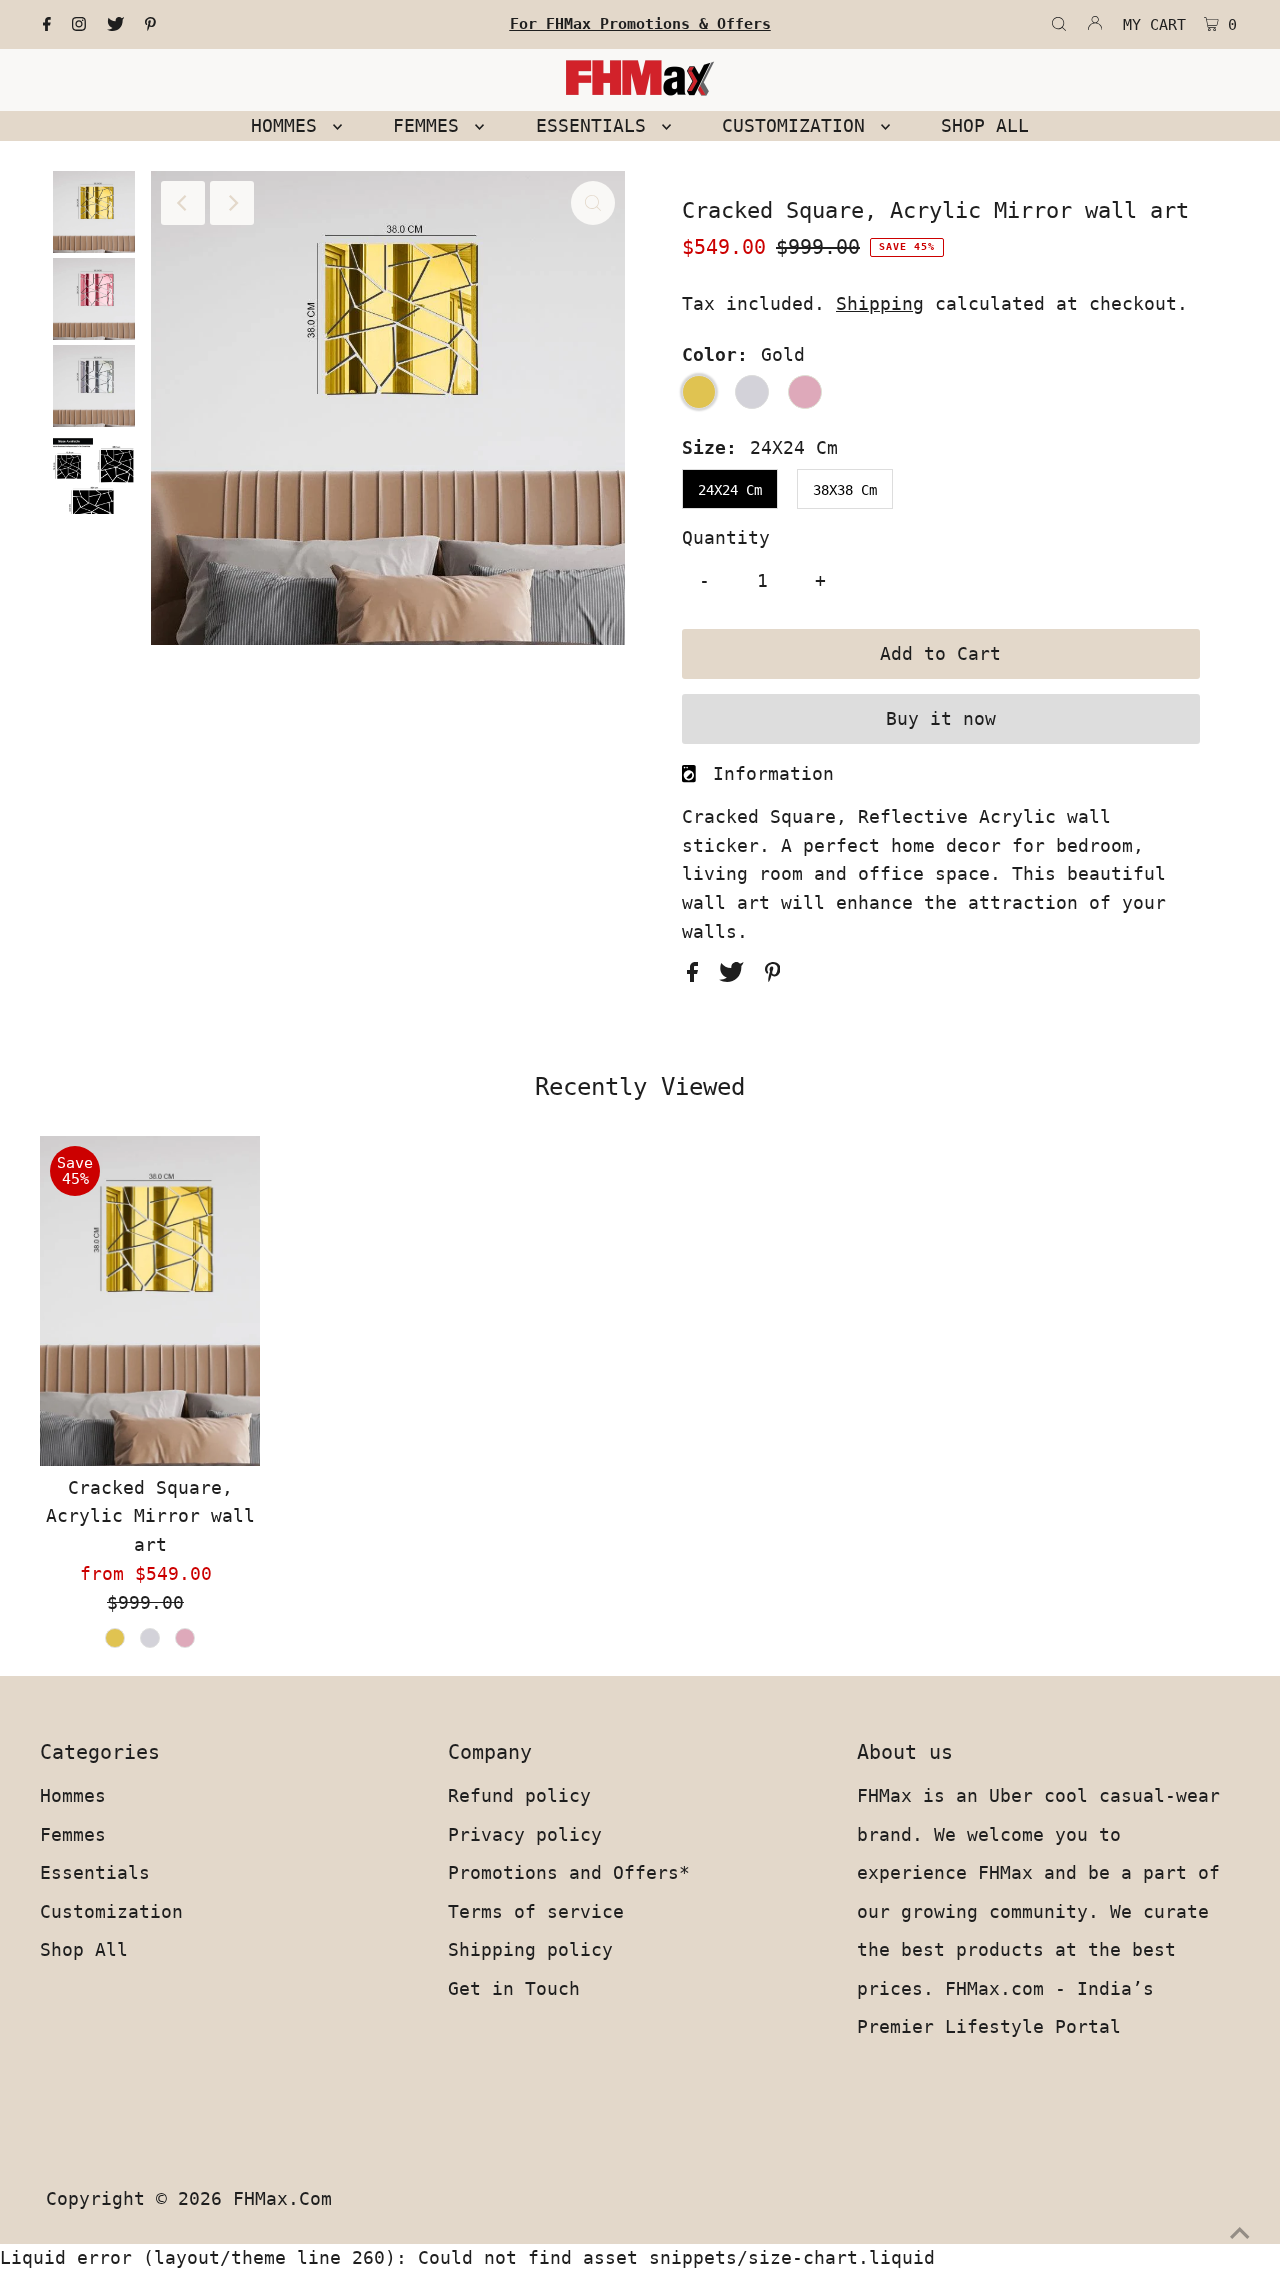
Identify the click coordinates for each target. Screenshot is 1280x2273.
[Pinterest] (150, 25)
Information (773, 773)
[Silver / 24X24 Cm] (150, 1638)
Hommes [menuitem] (289, 125)
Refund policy (519, 1795)
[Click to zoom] (593, 203)
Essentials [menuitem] (596, 125)
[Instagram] (79, 25)
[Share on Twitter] (737, 975)
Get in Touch (514, 1988)
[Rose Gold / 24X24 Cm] (185, 1638)
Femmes (73, 1834)
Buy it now (941, 718)
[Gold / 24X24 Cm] (115, 1638)
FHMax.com (282, 2198)
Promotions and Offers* (569, 1872)
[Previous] (183, 203)
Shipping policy (530, 1949)
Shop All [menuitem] (985, 125)
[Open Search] (1059, 25)
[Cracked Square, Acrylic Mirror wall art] (150, 1301)
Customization (111, 1911)
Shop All (84, 1949)
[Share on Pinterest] (773, 975)
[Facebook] (47, 25)
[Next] (232, 203)
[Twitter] (115, 25)
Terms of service (536, 1911)
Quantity (726, 537)
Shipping (880, 303)
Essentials (95, 1872)
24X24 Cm (730, 490)
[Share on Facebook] (698, 975)
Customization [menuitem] (799, 125)
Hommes (73, 1795)
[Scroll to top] (1240, 2233)
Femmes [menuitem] (431, 125)
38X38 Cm (845, 490)
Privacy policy (525, 1834)
